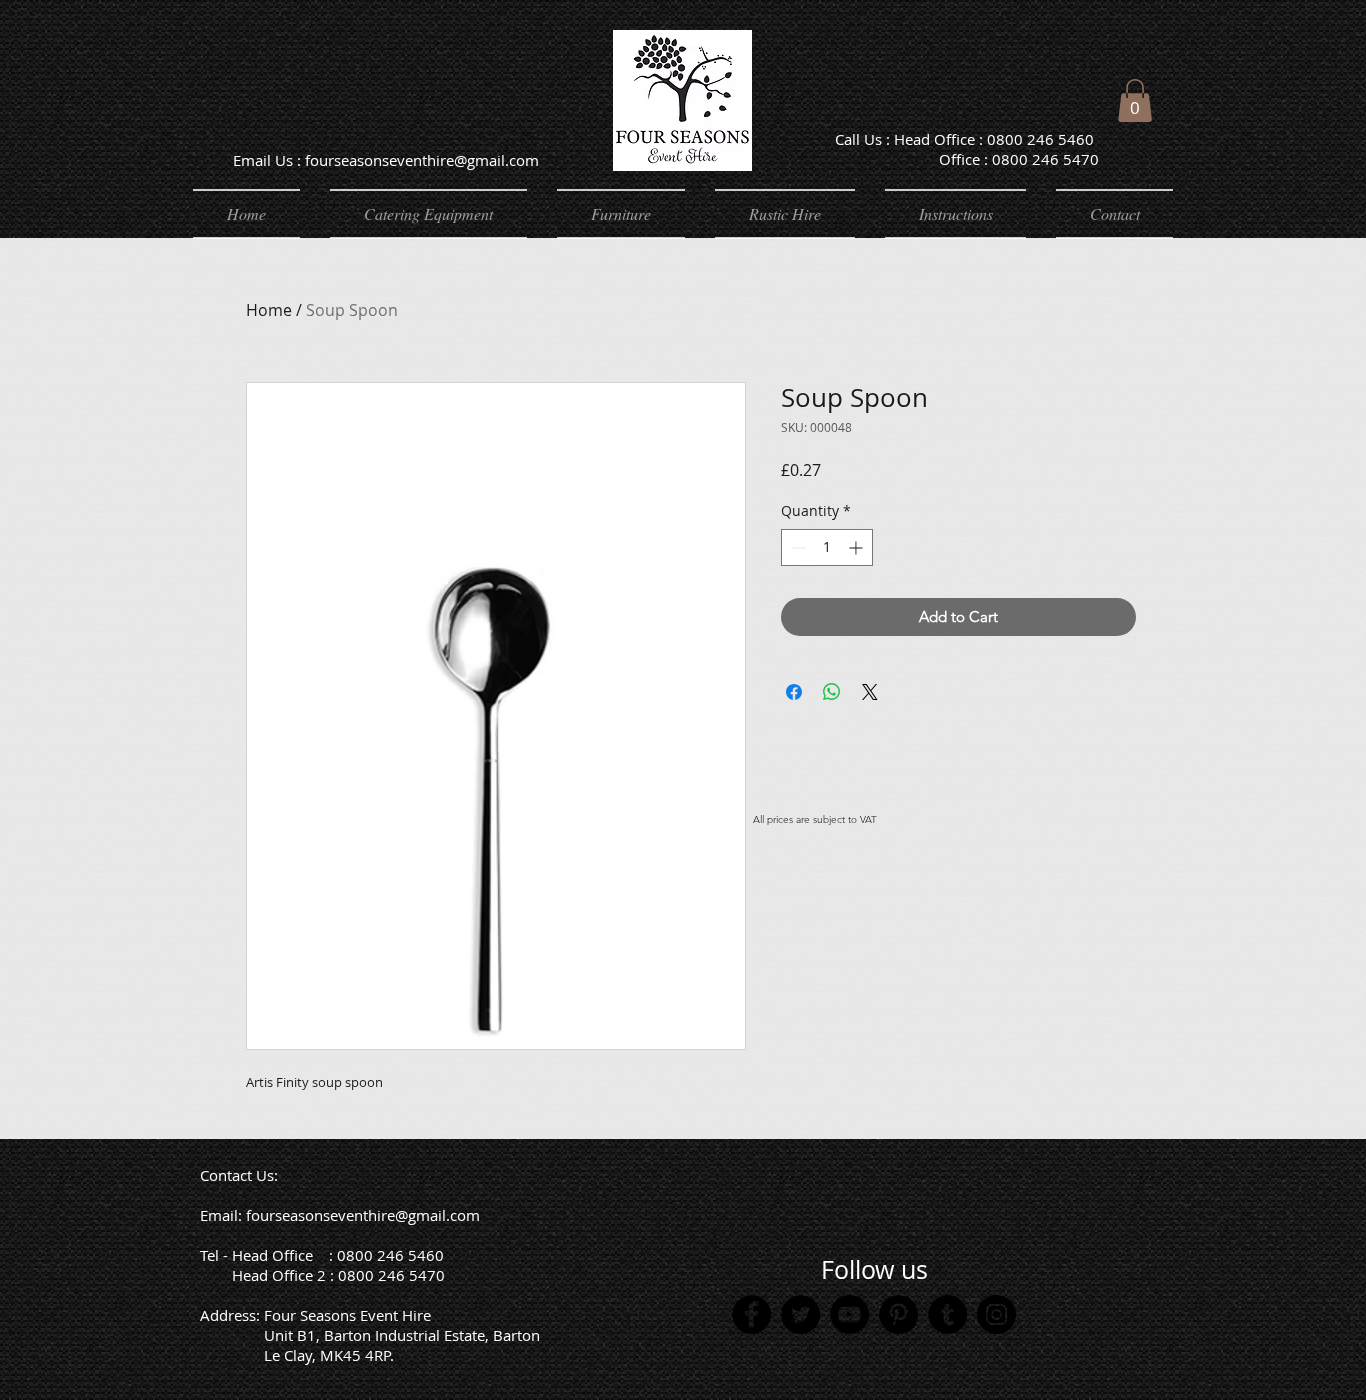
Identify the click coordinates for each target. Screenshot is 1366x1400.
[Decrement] (796, 547)
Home (269, 310)
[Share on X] (870, 692)
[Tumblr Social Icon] (947, 1314)
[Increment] (857, 547)
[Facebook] (751, 1314)
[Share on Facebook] (794, 692)
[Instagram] (996, 1314)
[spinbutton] (827, 547)
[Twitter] (800, 1314)
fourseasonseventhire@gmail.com (363, 1215)
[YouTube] (849, 1314)
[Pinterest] (898, 1314)
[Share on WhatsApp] (832, 692)
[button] (1135, 100)
